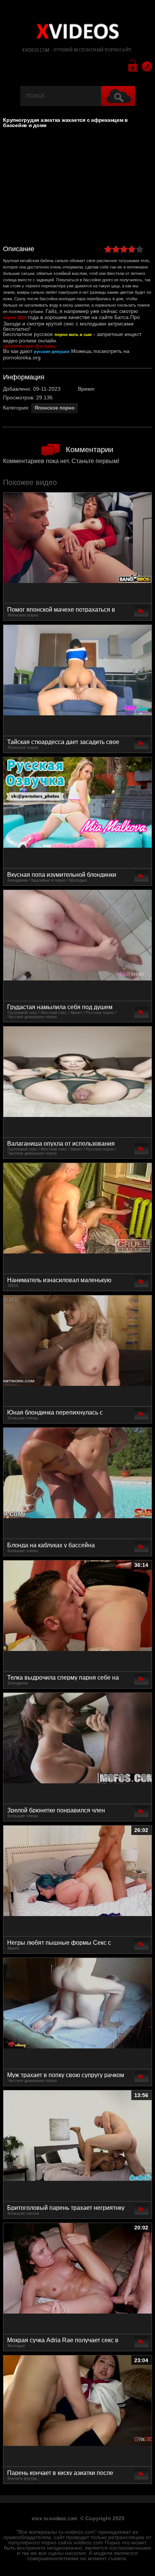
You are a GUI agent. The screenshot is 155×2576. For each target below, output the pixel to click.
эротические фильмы (29, 346)
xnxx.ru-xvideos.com (54, 2519)
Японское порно (55, 408)
